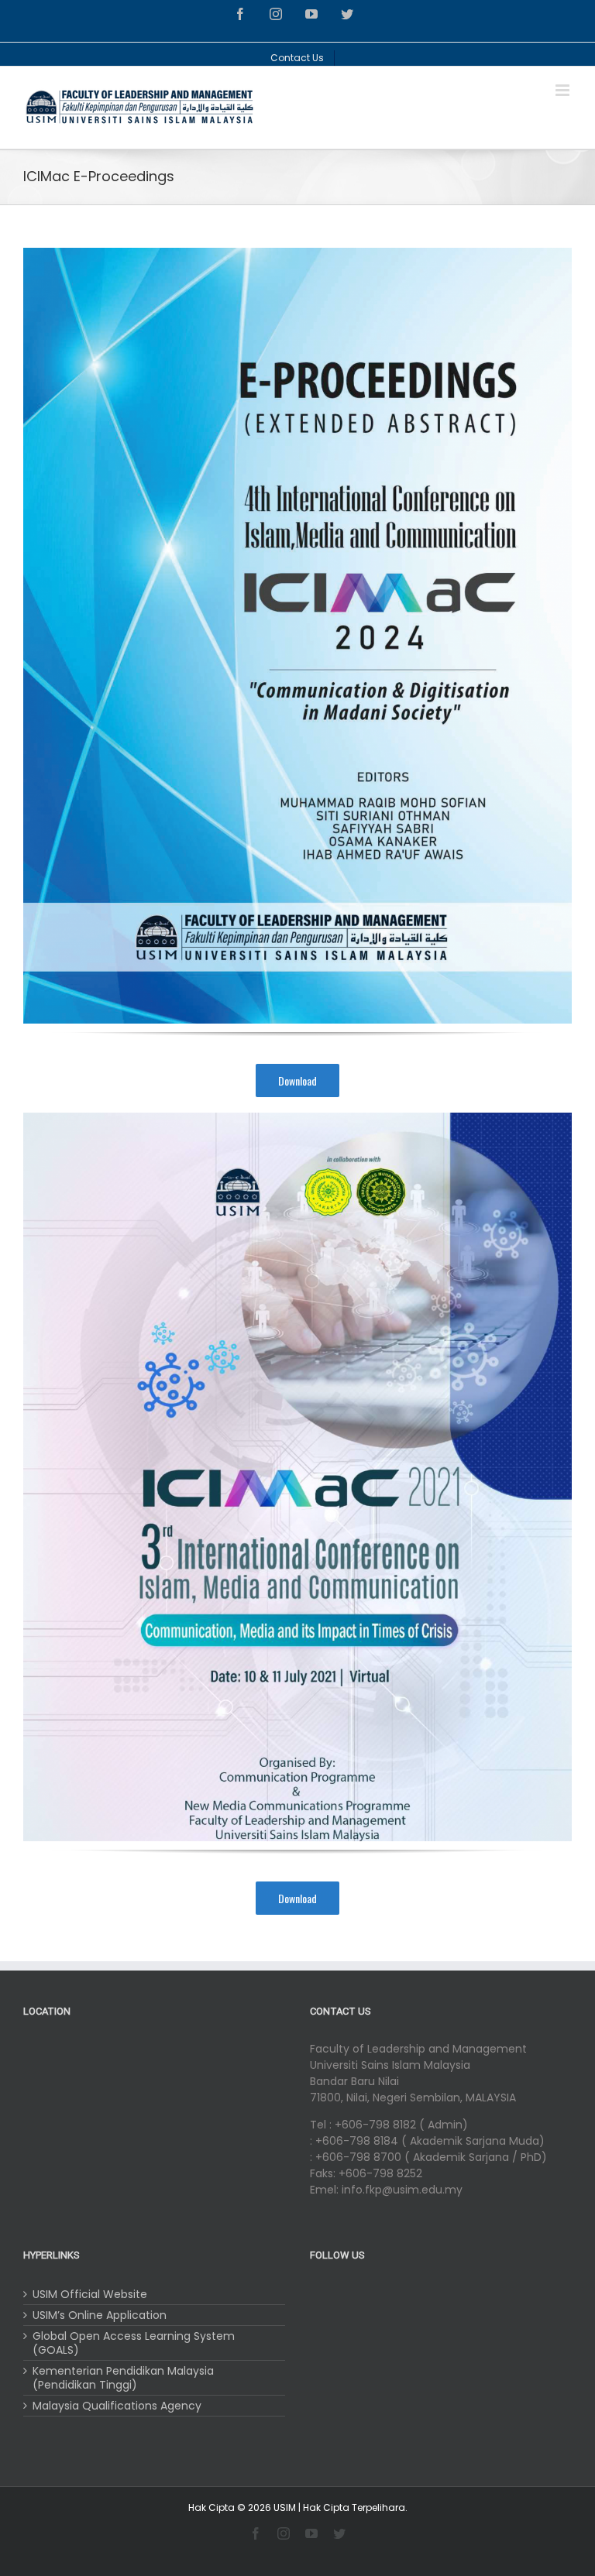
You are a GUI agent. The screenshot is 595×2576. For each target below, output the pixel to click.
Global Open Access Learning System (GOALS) (134, 2343)
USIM (285, 2507)
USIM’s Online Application (100, 2315)
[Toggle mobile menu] (564, 90)
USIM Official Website (90, 2294)
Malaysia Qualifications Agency (117, 2406)
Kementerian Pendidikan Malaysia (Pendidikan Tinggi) (123, 2378)
